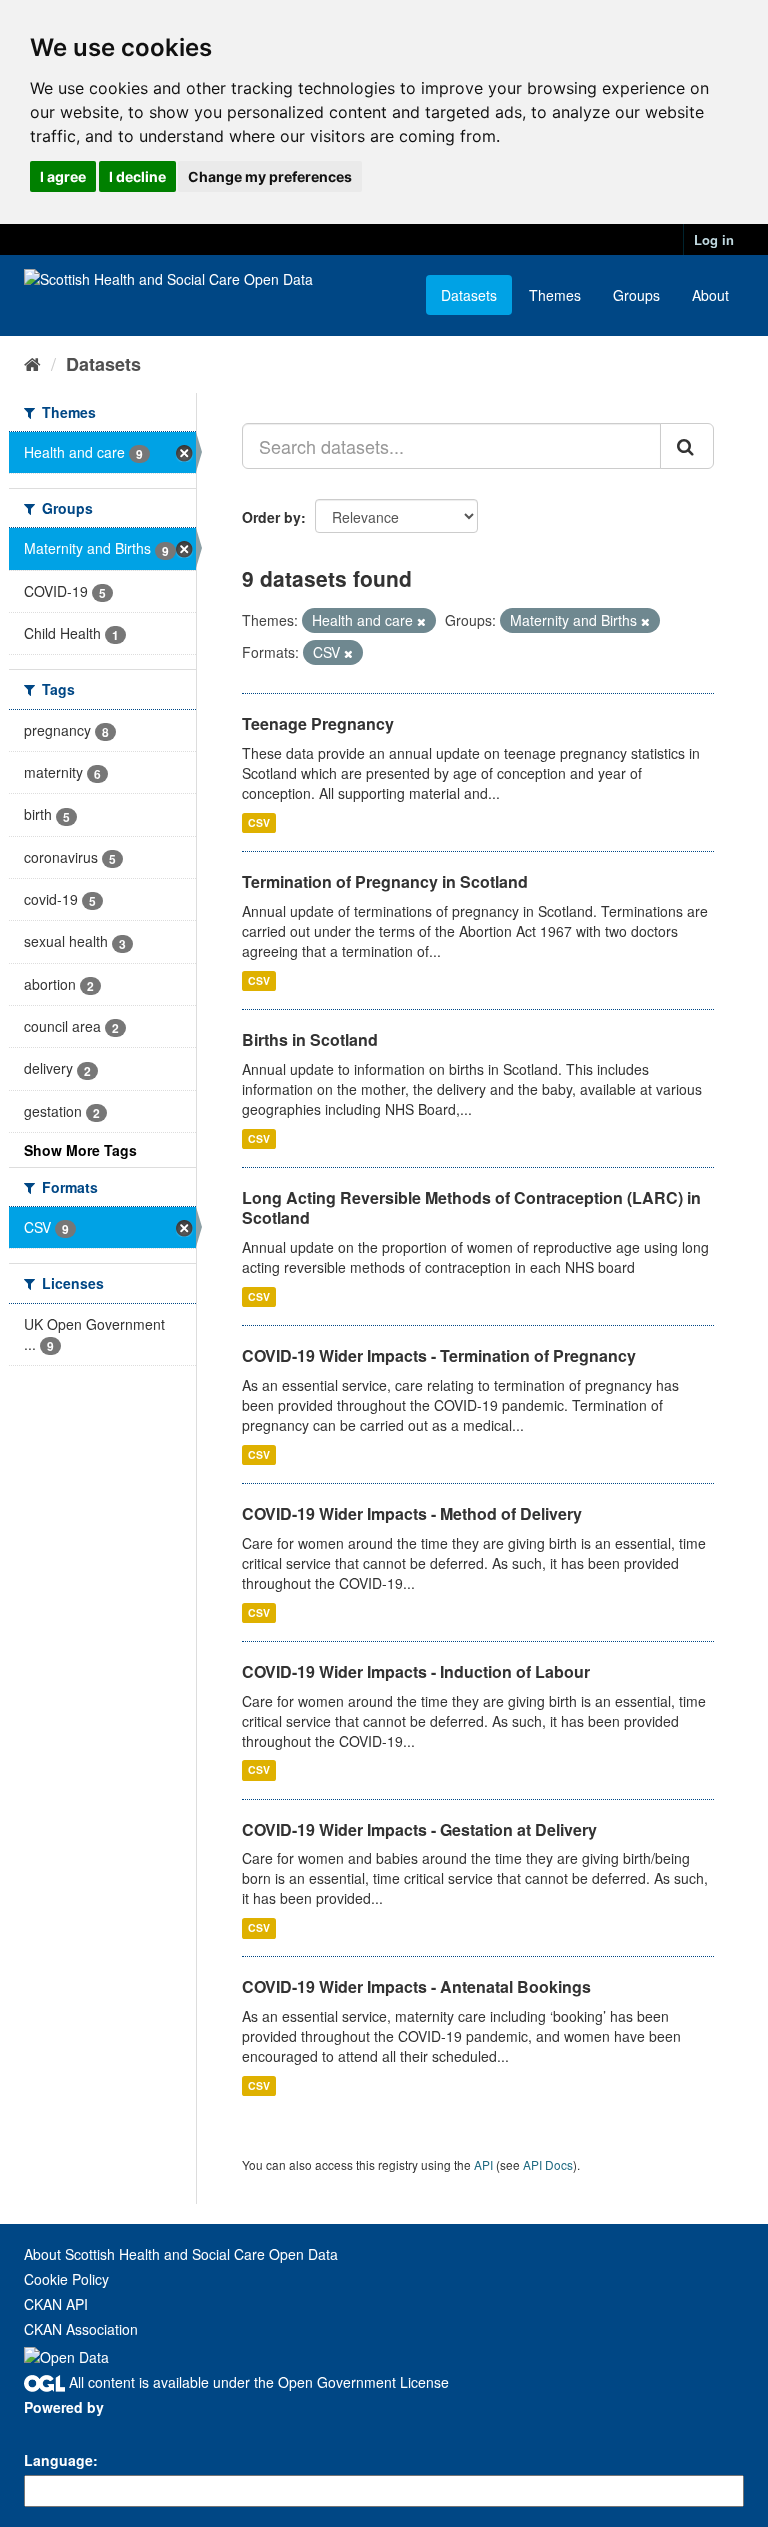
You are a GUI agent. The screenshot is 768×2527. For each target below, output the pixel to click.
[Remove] (421, 621)
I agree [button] (63, 176)
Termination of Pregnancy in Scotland (385, 881)
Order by (271, 517)
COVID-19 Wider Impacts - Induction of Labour (416, 1671)
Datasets (469, 295)
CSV (259, 822)
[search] (687, 446)
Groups (636, 295)
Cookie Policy (66, 2279)
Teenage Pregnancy (318, 723)
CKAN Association (81, 2329)
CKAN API (56, 2304)
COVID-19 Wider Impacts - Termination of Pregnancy (439, 1355)
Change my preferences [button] (270, 176)
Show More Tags (80, 1150)
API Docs (548, 2164)
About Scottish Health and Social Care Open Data (181, 2254)
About (710, 295)
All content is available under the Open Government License (257, 2382)
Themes (555, 295)
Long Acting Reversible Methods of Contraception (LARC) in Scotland (471, 1208)
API (483, 2164)
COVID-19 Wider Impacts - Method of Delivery (412, 1513)
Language (58, 2460)
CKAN (58, 2429)
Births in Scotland (310, 1039)
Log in (714, 239)
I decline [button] (137, 176)
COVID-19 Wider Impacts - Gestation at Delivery (419, 1829)
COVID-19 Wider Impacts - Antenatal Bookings (416, 1986)
